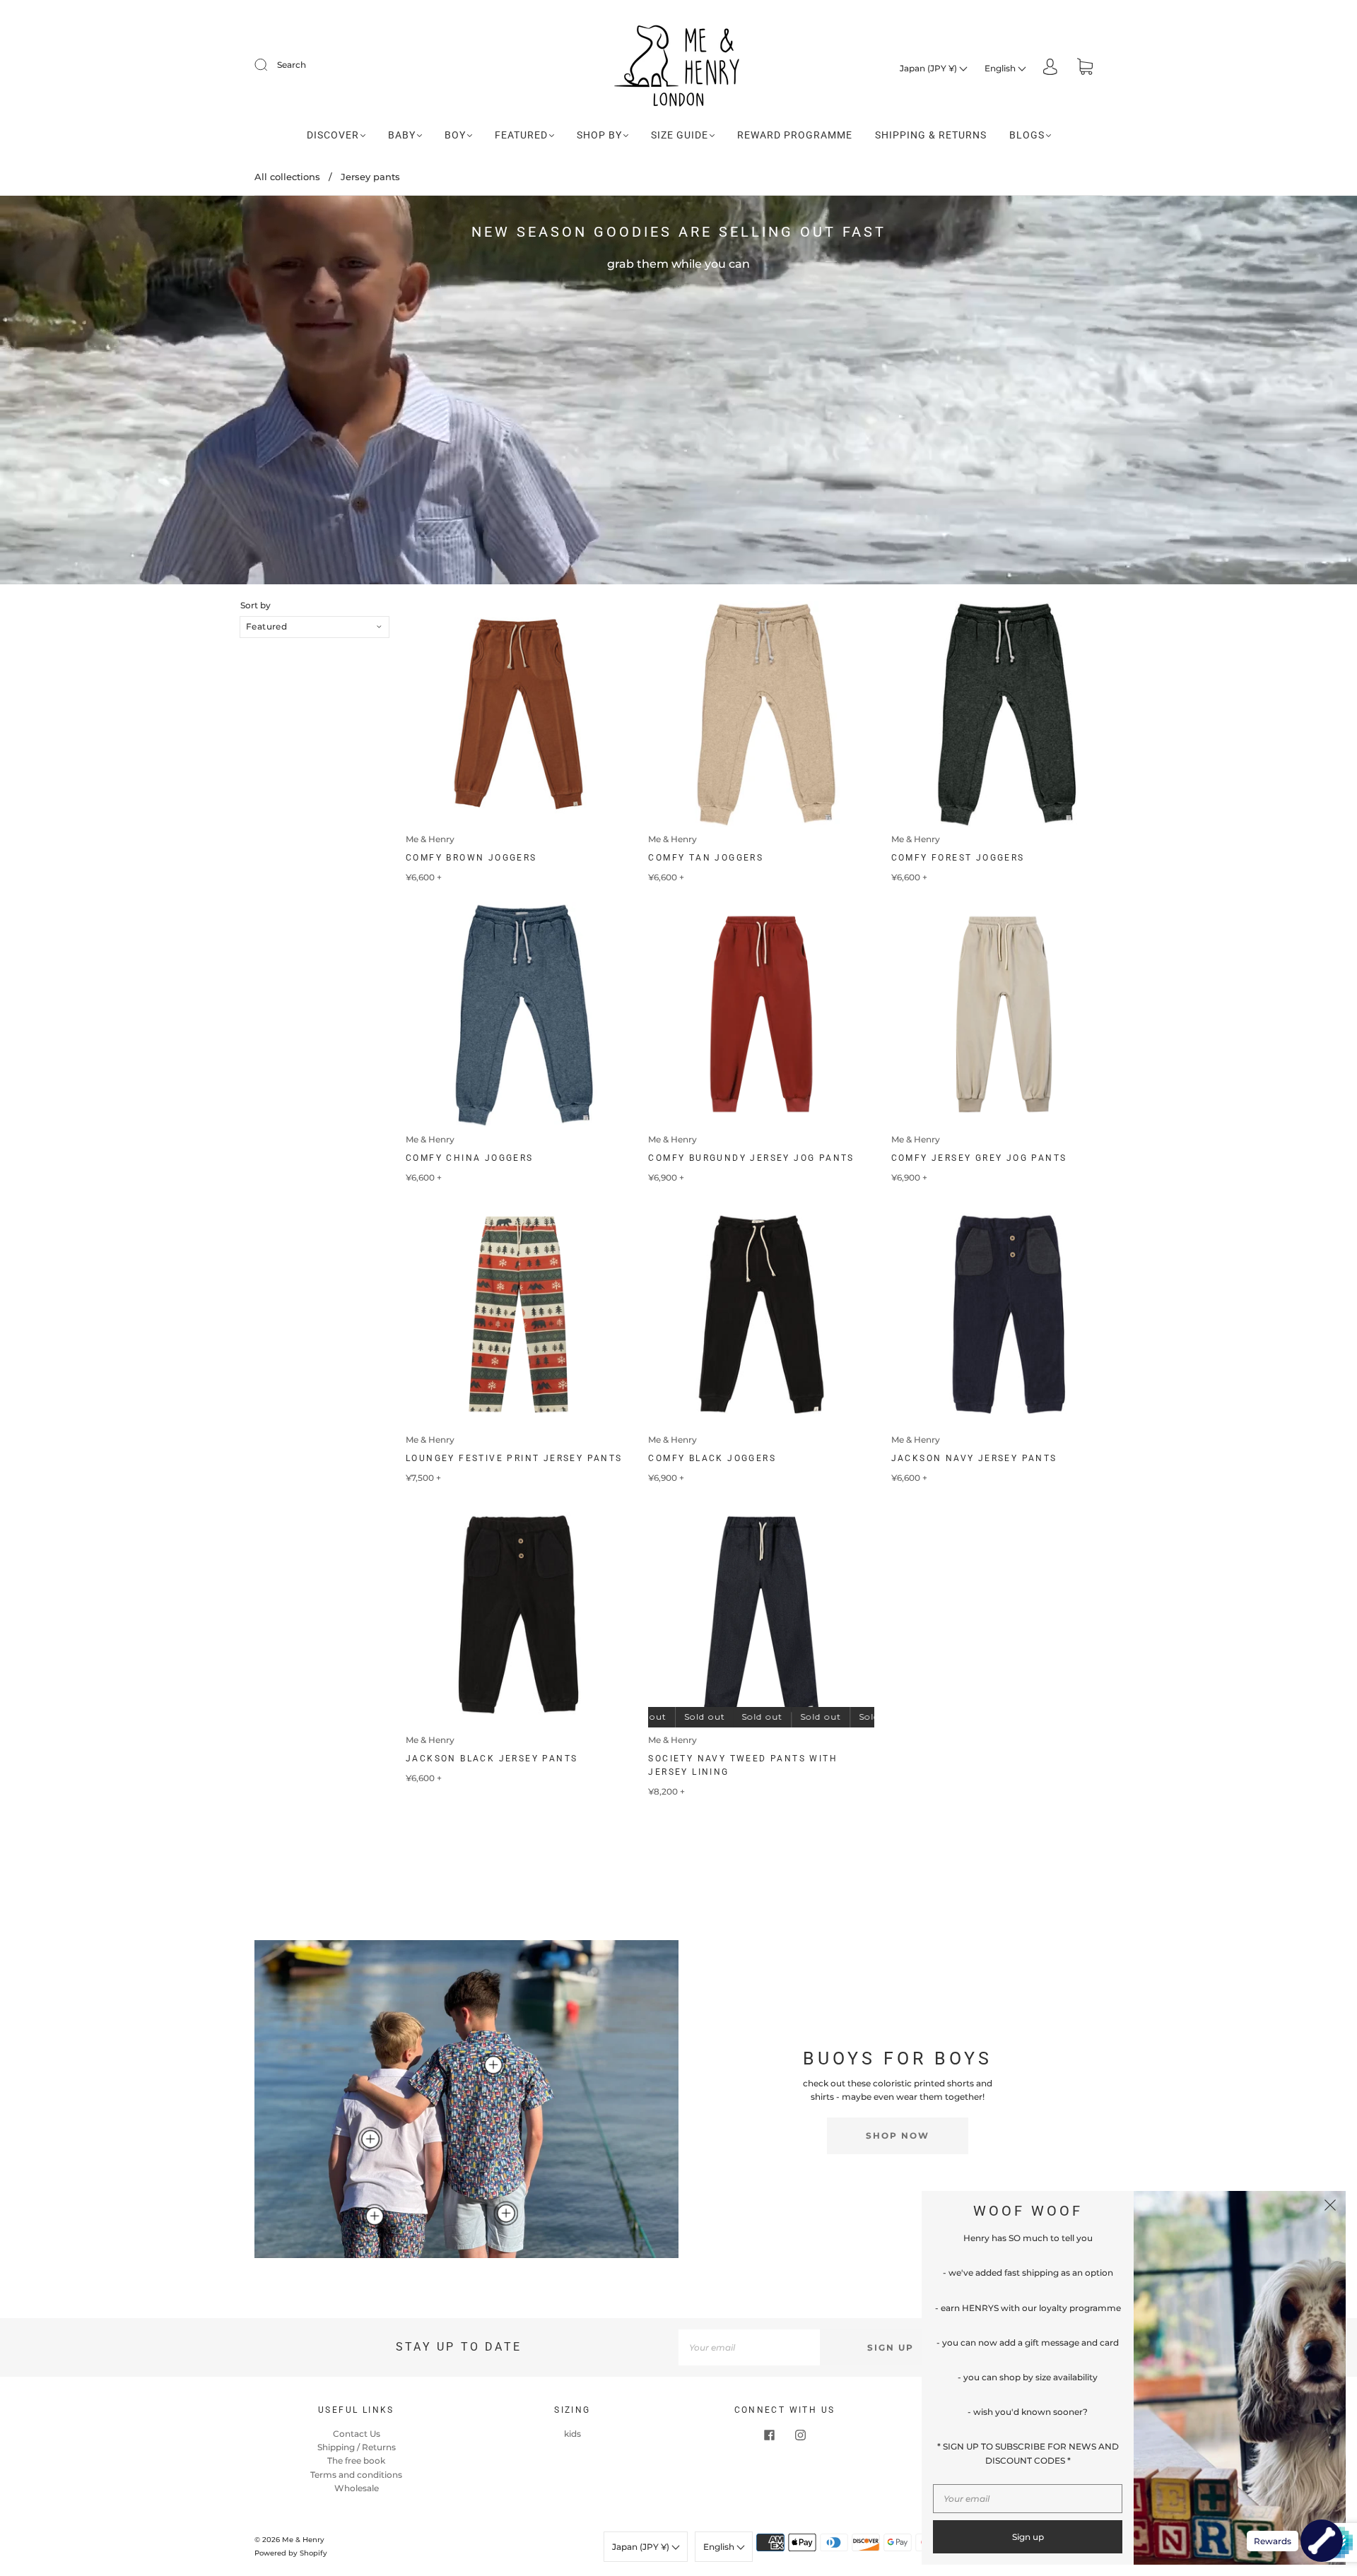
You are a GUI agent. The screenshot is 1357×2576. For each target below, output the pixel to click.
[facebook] (769, 2435)
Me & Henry (430, 839)
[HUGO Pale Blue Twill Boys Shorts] (506, 2214)
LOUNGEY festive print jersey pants (514, 1458)
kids (572, 2434)
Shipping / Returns (357, 2447)
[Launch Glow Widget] (1322, 2541)
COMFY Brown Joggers (471, 858)
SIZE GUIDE (680, 135)
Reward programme (795, 135)
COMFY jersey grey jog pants (979, 1158)
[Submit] (270, 65)
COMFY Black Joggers (712, 1458)
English (1001, 68)
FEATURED (521, 135)
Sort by (255, 605)
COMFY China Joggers (470, 1158)
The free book (356, 2460)
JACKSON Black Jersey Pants (492, 1759)
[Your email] (749, 2347)
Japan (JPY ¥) (929, 68)
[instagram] (800, 2435)
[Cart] (1085, 68)
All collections (287, 177)
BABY (402, 135)
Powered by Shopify (291, 2553)
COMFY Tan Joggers (706, 858)
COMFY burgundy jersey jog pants (751, 1158)
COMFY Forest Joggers (958, 858)
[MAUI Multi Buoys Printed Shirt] (493, 2065)
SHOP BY (599, 135)
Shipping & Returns (931, 135)
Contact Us (357, 2434)
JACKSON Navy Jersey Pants (974, 1458)
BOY (455, 135)
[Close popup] (1330, 2206)
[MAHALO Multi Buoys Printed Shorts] (375, 2216)
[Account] (1050, 68)
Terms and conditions (356, 2475)
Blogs (1027, 135)
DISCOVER (333, 135)
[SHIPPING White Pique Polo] (370, 2139)
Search (292, 65)
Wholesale (357, 2488)
